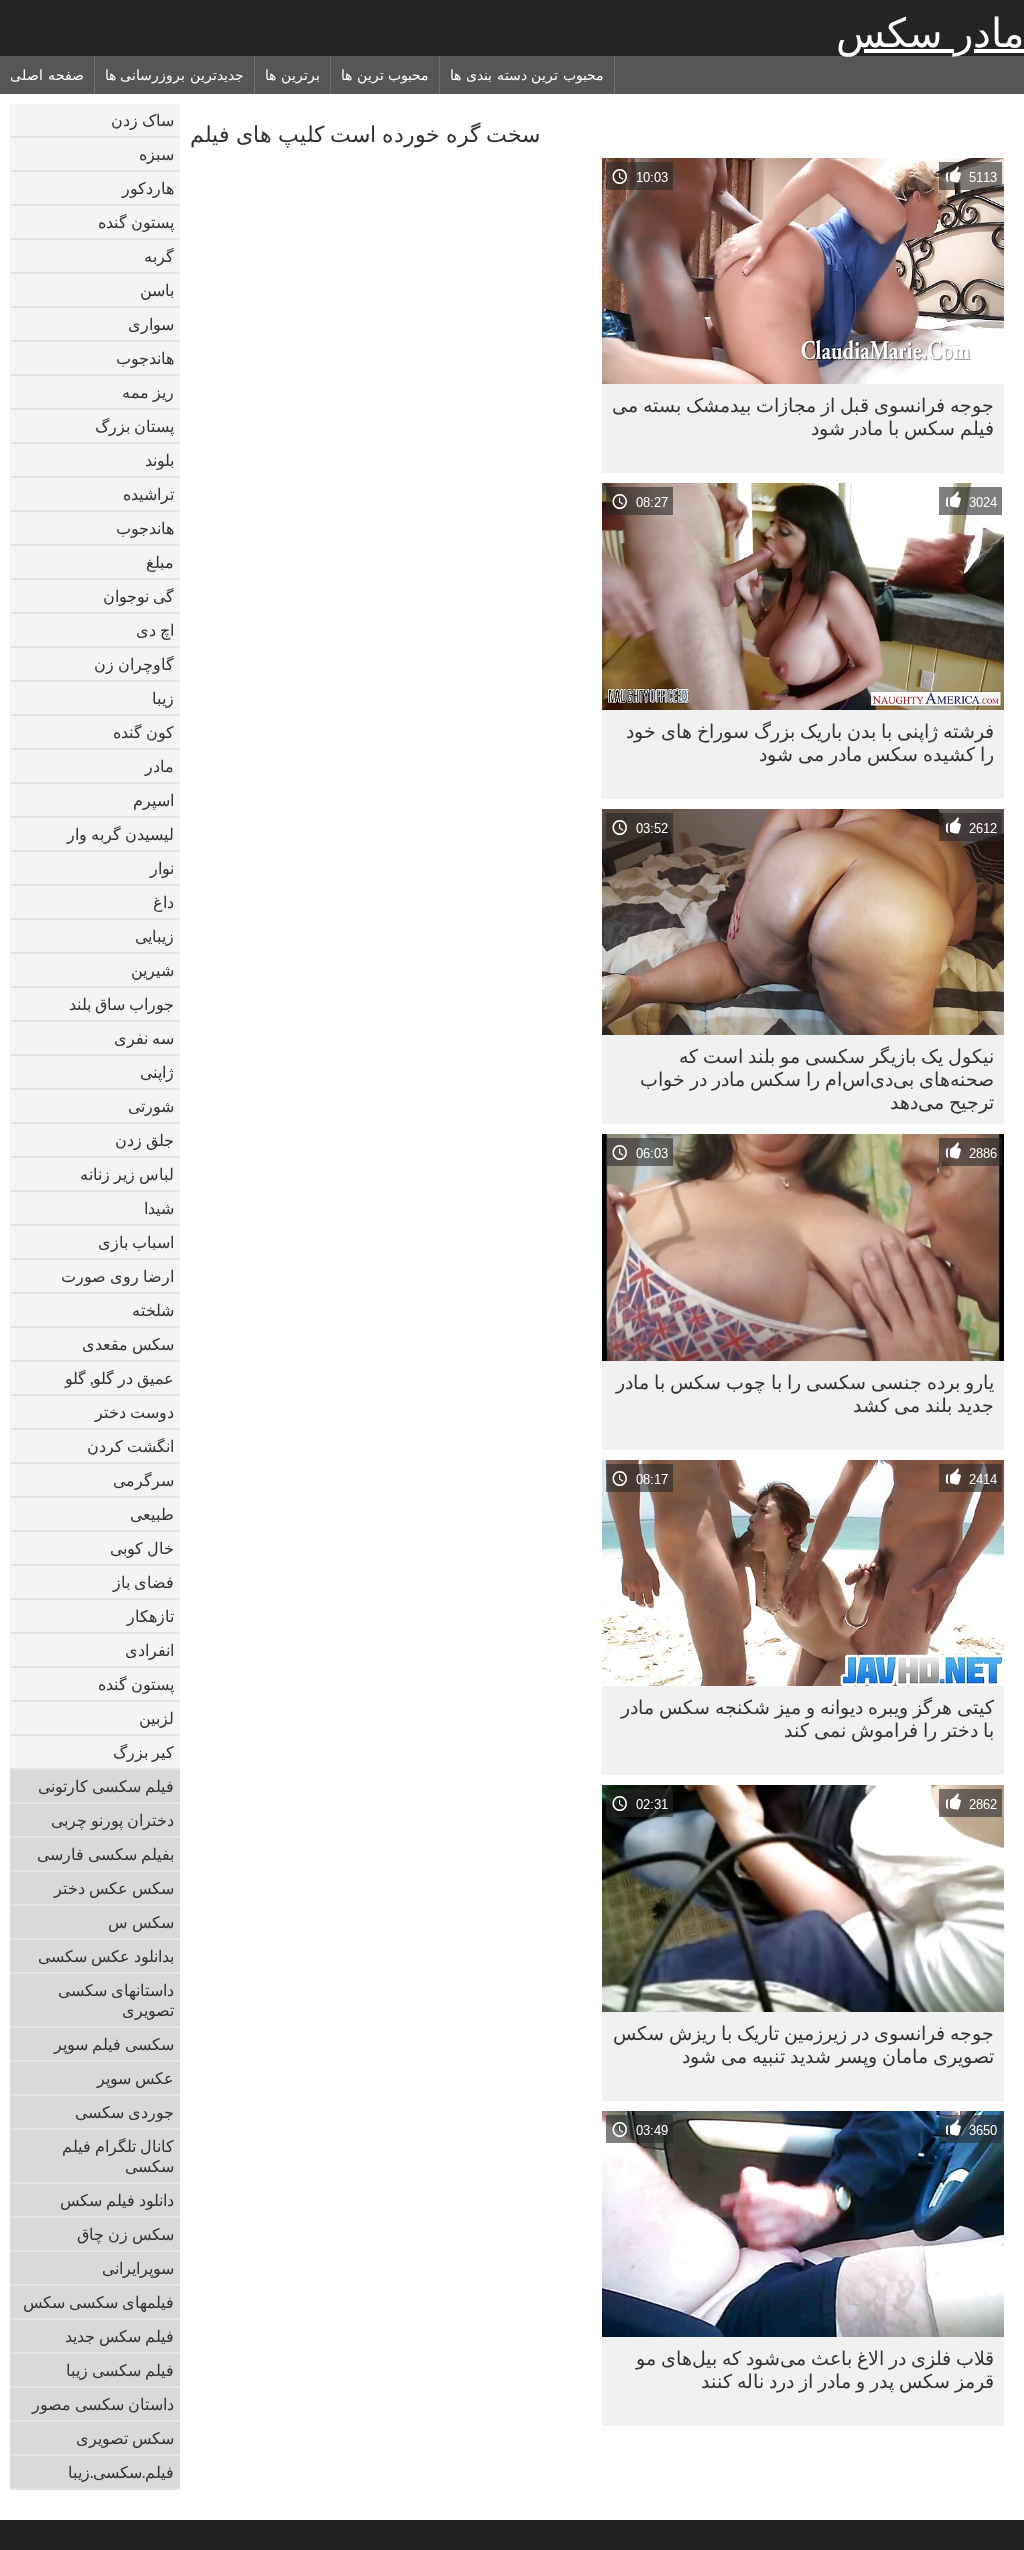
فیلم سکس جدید (119, 2336)
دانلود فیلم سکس (117, 2200)
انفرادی (149, 1650)
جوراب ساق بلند (121, 1004)
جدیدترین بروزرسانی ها (174, 75)
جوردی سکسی (124, 2112)
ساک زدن (142, 120)
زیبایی (154, 936)
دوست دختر (134, 1412)
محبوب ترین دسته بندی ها (527, 75)
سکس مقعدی (128, 1344)
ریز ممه (148, 392)
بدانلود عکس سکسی (106, 1956)
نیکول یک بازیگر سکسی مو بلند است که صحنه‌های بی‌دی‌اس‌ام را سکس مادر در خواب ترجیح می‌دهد (817, 1079)
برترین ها (292, 75)
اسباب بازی (136, 1242)
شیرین (152, 970)
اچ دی (155, 630)
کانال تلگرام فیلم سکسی (118, 2156)
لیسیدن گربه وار (120, 834)
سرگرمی (143, 1480)
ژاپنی (157, 1072)
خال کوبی (142, 1548)
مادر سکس (930, 33)
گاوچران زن (134, 664)
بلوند (159, 460)
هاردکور (148, 188)
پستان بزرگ (134, 426)
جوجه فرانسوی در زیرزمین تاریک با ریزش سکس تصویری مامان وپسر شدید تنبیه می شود (803, 2044)
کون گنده (143, 732)
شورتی (151, 1106)
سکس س (141, 1922)
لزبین (156, 1718)
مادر (159, 766)
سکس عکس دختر (114, 1888)
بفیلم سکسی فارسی (105, 1854)
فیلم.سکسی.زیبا (121, 2472)
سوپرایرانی (138, 2268)
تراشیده (148, 494)
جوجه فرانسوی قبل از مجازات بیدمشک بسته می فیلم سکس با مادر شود (803, 416)
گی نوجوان (138, 596)
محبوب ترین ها (385, 75)
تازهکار (150, 1616)
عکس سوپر (135, 2078)
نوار (162, 868)
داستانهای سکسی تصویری (116, 2000)
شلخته (153, 1310)
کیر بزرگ (143, 1752)
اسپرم (153, 800)
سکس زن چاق (125, 2234)
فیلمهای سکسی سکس (98, 2302)
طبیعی (152, 1514)
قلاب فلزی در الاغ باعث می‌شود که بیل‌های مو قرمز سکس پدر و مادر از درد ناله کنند (815, 2369)
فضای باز (143, 1582)
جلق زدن (144, 1140)
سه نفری (144, 1038)
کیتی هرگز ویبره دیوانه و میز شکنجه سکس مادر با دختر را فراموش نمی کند (807, 1718)
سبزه (156, 154)
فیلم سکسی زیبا (120, 2370)
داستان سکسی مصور (103, 2404)
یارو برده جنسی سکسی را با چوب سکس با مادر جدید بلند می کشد (805, 1393)
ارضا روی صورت (117, 1276)
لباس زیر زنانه (127, 1174)
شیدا (159, 1208)
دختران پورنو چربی (112, 1820)
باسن (157, 290)
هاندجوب (145, 358)
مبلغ (160, 562)
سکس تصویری (125, 2438)
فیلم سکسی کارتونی (106, 1786)
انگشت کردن (130, 1446)
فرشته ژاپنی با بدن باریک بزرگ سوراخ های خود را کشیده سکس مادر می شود (810, 742)
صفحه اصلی (47, 75)
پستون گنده (136, 222)
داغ (163, 902)
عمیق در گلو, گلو (119, 1378)
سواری (151, 324)
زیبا (163, 698)
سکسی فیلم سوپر (114, 2044)
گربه (159, 256)
